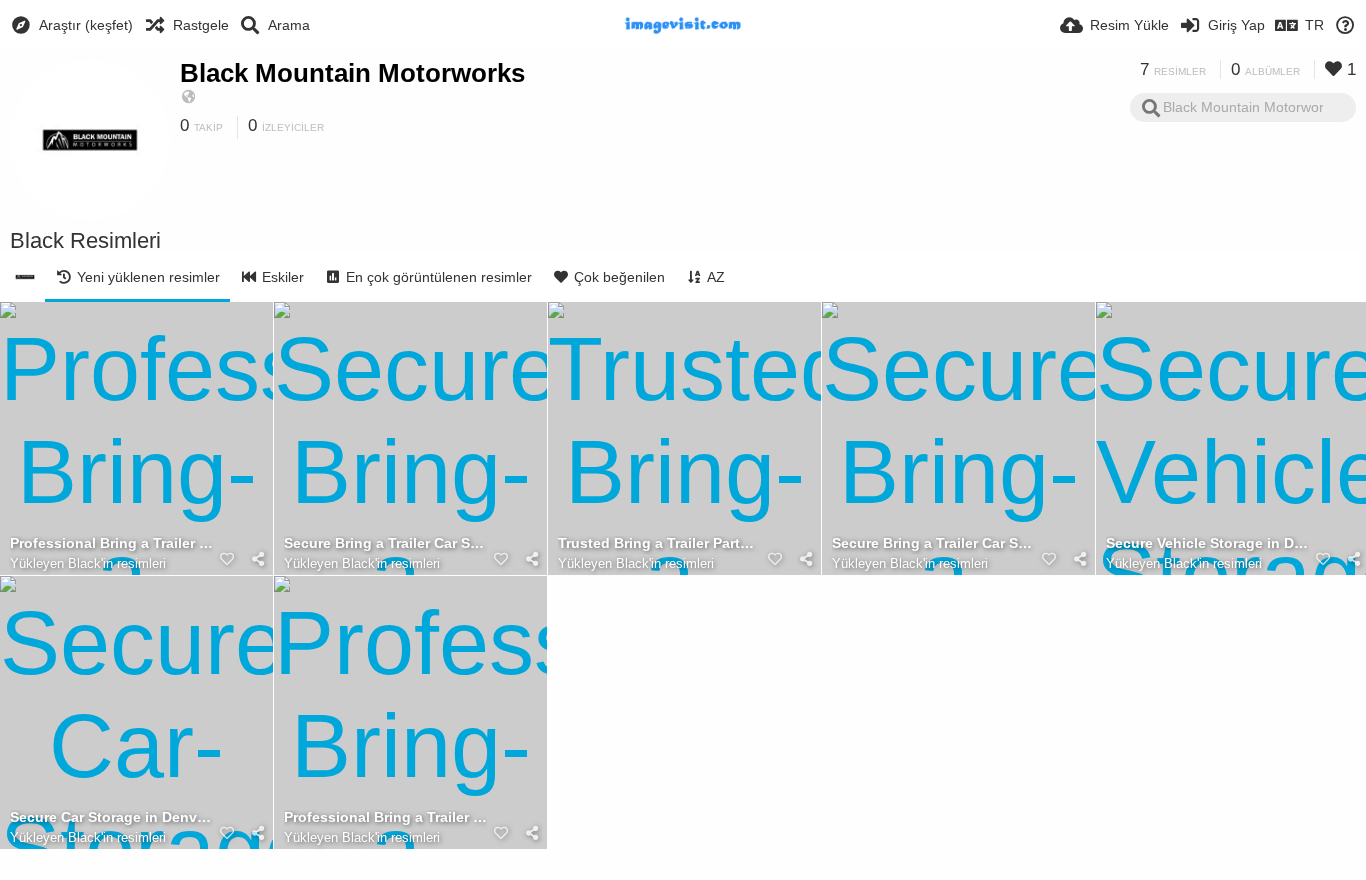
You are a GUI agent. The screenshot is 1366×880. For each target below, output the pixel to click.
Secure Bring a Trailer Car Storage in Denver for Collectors (385, 543)
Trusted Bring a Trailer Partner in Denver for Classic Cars (659, 543)
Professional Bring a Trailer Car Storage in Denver (111, 543)
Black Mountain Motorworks (352, 73)
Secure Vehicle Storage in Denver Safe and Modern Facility (1207, 543)
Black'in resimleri (117, 563)
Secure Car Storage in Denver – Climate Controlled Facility (111, 817)
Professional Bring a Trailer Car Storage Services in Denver (385, 817)
